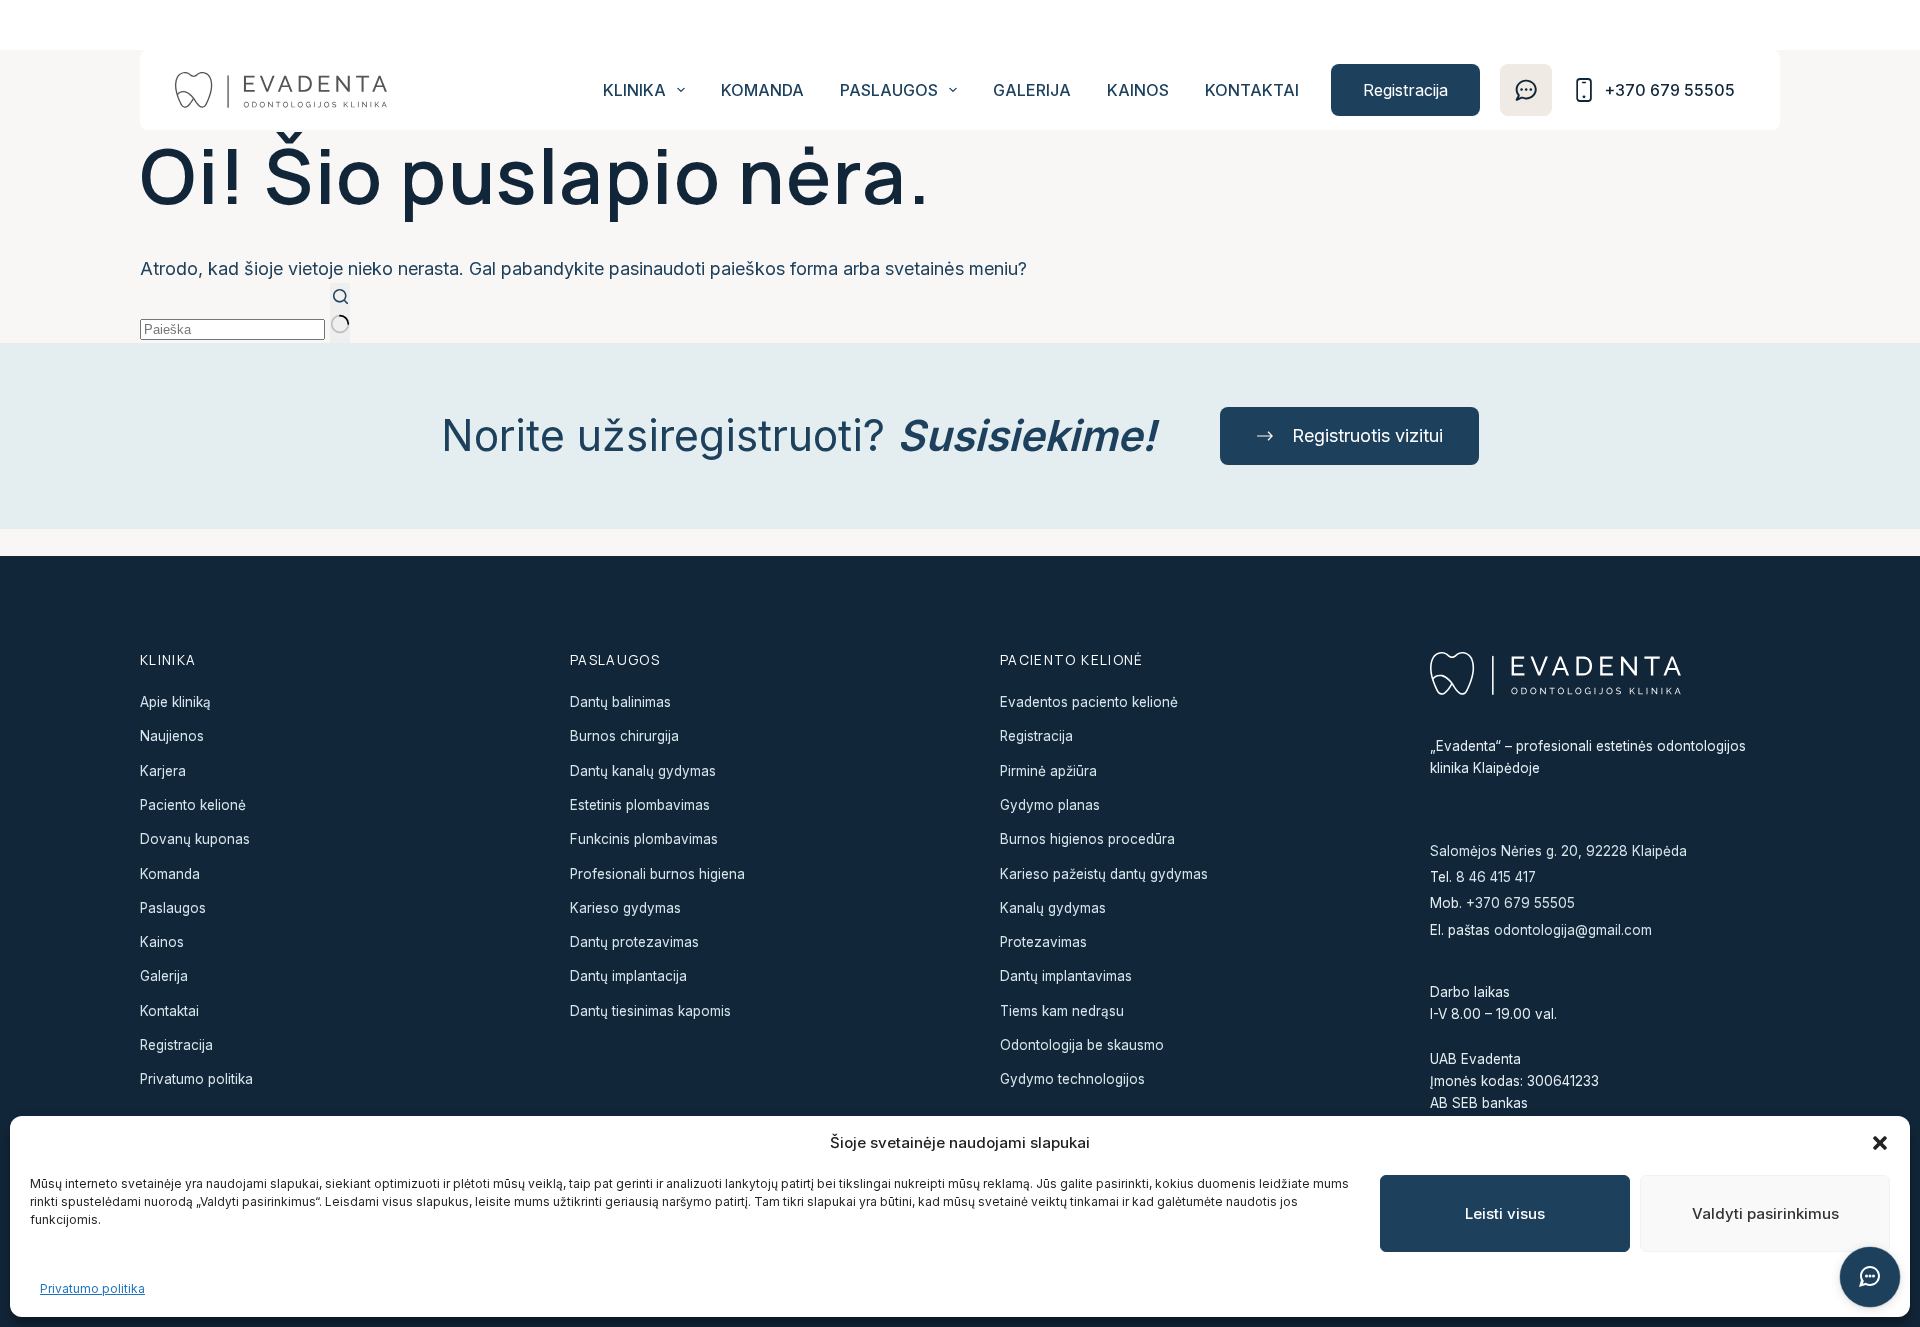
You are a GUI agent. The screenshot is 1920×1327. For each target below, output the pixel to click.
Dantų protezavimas (634, 942)
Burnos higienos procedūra (1087, 839)
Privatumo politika (92, 1288)
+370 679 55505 (1520, 903)
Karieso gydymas (625, 908)
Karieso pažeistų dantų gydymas (1104, 874)
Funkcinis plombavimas (644, 839)
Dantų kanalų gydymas (643, 771)
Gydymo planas (1050, 805)
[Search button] (340, 312)
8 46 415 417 (1496, 877)
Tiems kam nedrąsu (1062, 1011)
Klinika (634, 90)
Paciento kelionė (193, 805)
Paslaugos (889, 90)
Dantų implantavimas (1066, 976)
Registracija (1405, 90)
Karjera (163, 771)
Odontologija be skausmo (1082, 1045)
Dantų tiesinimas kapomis (650, 1011)
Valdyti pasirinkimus (1765, 1213)
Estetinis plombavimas (640, 805)
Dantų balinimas (620, 702)
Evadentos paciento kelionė (1089, 702)
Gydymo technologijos (1072, 1079)
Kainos (1138, 90)
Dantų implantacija (628, 976)
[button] (1880, 1143)
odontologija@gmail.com (1573, 930)
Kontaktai (1252, 90)
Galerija (1032, 90)
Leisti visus (1505, 1213)
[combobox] (232, 329)
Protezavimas (1043, 942)
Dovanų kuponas (195, 839)
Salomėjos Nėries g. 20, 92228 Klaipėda (1558, 851)
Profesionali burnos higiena (657, 874)
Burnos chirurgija (624, 736)
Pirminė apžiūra (1048, 771)
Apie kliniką (175, 702)
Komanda (762, 90)
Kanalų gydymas (1053, 908)
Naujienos (172, 736)
